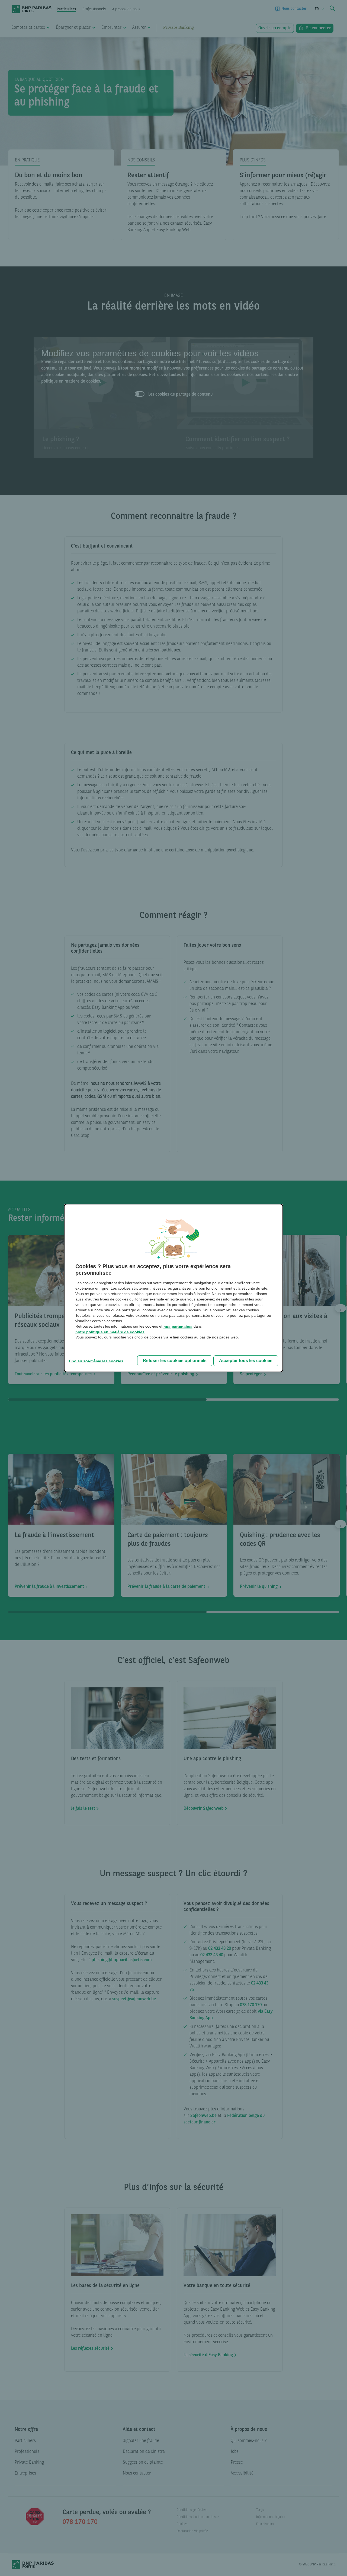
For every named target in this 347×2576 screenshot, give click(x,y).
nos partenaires (178, 1327)
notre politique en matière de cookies (110, 1332)
